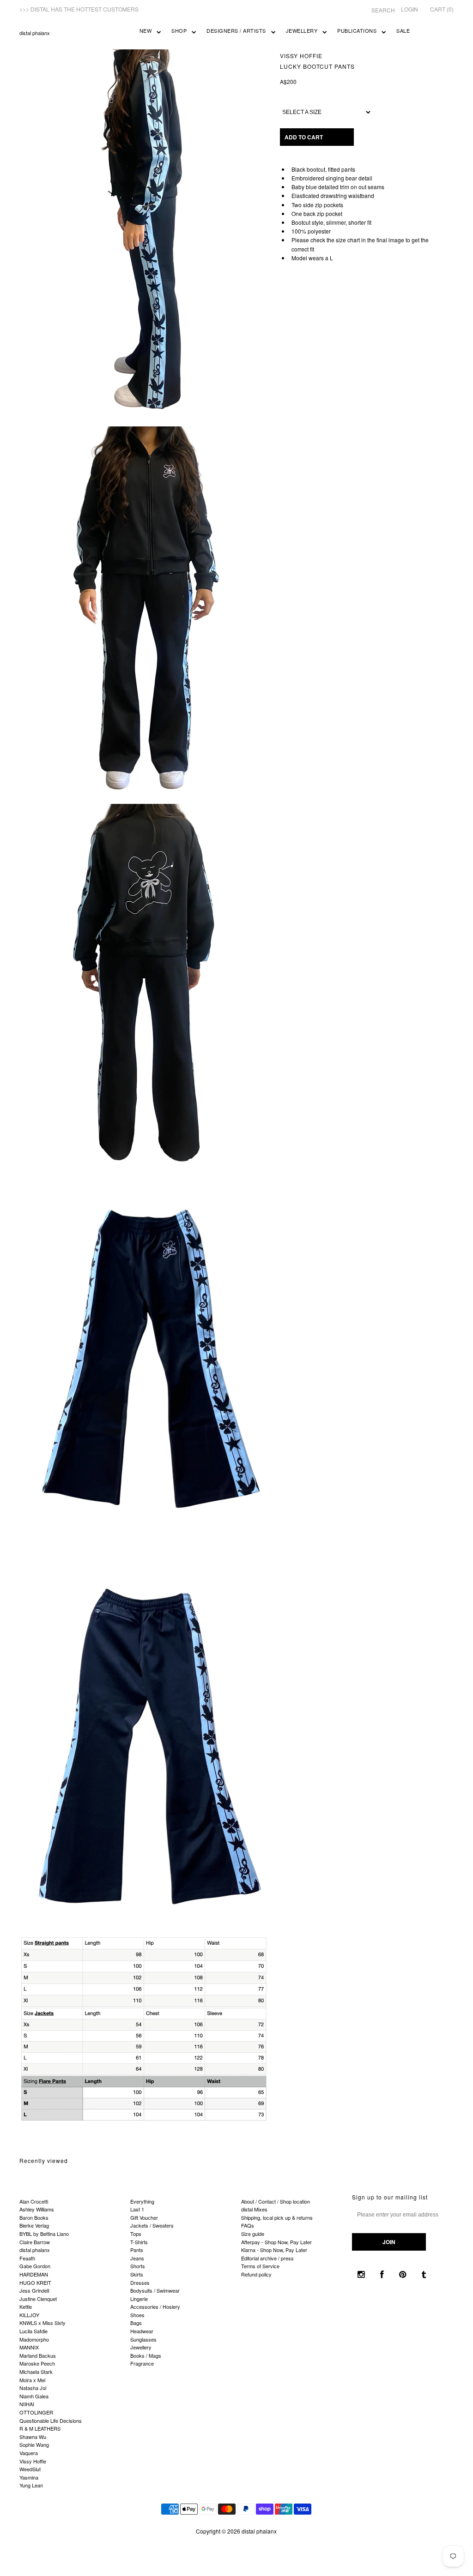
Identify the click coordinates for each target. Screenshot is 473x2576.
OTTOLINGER (36, 2412)
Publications (357, 30)
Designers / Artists (236, 30)
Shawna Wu (33, 2437)
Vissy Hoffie (301, 56)
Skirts (137, 2274)
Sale (403, 30)
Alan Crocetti (34, 2201)
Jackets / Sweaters (152, 2225)
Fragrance (142, 2363)
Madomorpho (34, 2339)
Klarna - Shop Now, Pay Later (274, 2250)
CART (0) (442, 9)
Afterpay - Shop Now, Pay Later (276, 2242)
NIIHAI (27, 2404)
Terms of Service (260, 2266)
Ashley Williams (37, 2209)
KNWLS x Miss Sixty (42, 2323)
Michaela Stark (36, 2372)
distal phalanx (35, 33)
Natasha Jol (33, 2388)
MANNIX (29, 2347)
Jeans (137, 2258)
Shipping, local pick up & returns (277, 2217)
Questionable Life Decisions (51, 2420)
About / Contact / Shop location (276, 2201)
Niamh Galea (34, 2396)
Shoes (137, 2315)
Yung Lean (31, 2485)
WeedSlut (30, 2469)
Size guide (253, 2234)
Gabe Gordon (35, 2266)
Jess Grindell (34, 2290)
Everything (142, 2201)
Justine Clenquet (38, 2299)
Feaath (27, 2258)
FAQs (248, 2225)
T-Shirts (139, 2242)
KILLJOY (29, 2315)
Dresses (140, 2282)
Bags (136, 2323)
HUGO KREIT (35, 2282)
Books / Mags (146, 2355)
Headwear (142, 2331)
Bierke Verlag (34, 2225)
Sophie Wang (34, 2444)
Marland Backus (38, 2355)
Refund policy (256, 2274)
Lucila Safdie (33, 2331)
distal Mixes (254, 2209)
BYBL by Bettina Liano (44, 2234)
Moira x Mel (32, 2380)
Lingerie (139, 2299)
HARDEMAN (34, 2274)
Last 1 (137, 2209)
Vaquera (29, 2453)
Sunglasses (143, 2339)
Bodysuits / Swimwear (155, 2290)
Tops (136, 2234)
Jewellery (302, 30)
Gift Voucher (144, 2217)
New (146, 30)
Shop (179, 30)
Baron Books (34, 2217)
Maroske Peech (37, 2363)
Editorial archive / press (267, 2258)
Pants (137, 2250)
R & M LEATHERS (40, 2428)
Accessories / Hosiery (155, 2306)
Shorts (138, 2266)
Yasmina (29, 2477)
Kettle (26, 2306)
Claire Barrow (35, 2242)
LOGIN (409, 9)
